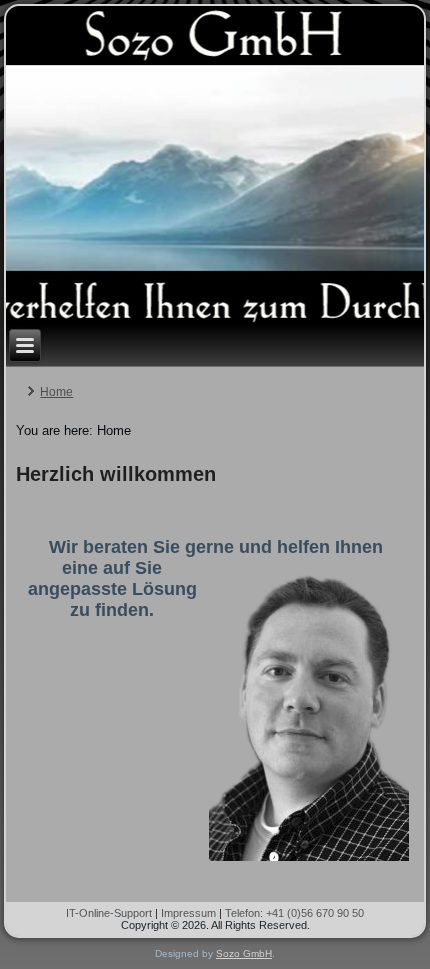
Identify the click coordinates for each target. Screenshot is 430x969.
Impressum (188, 913)
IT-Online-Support (109, 913)
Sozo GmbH (244, 953)
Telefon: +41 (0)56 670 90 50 (294, 913)
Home (56, 392)
